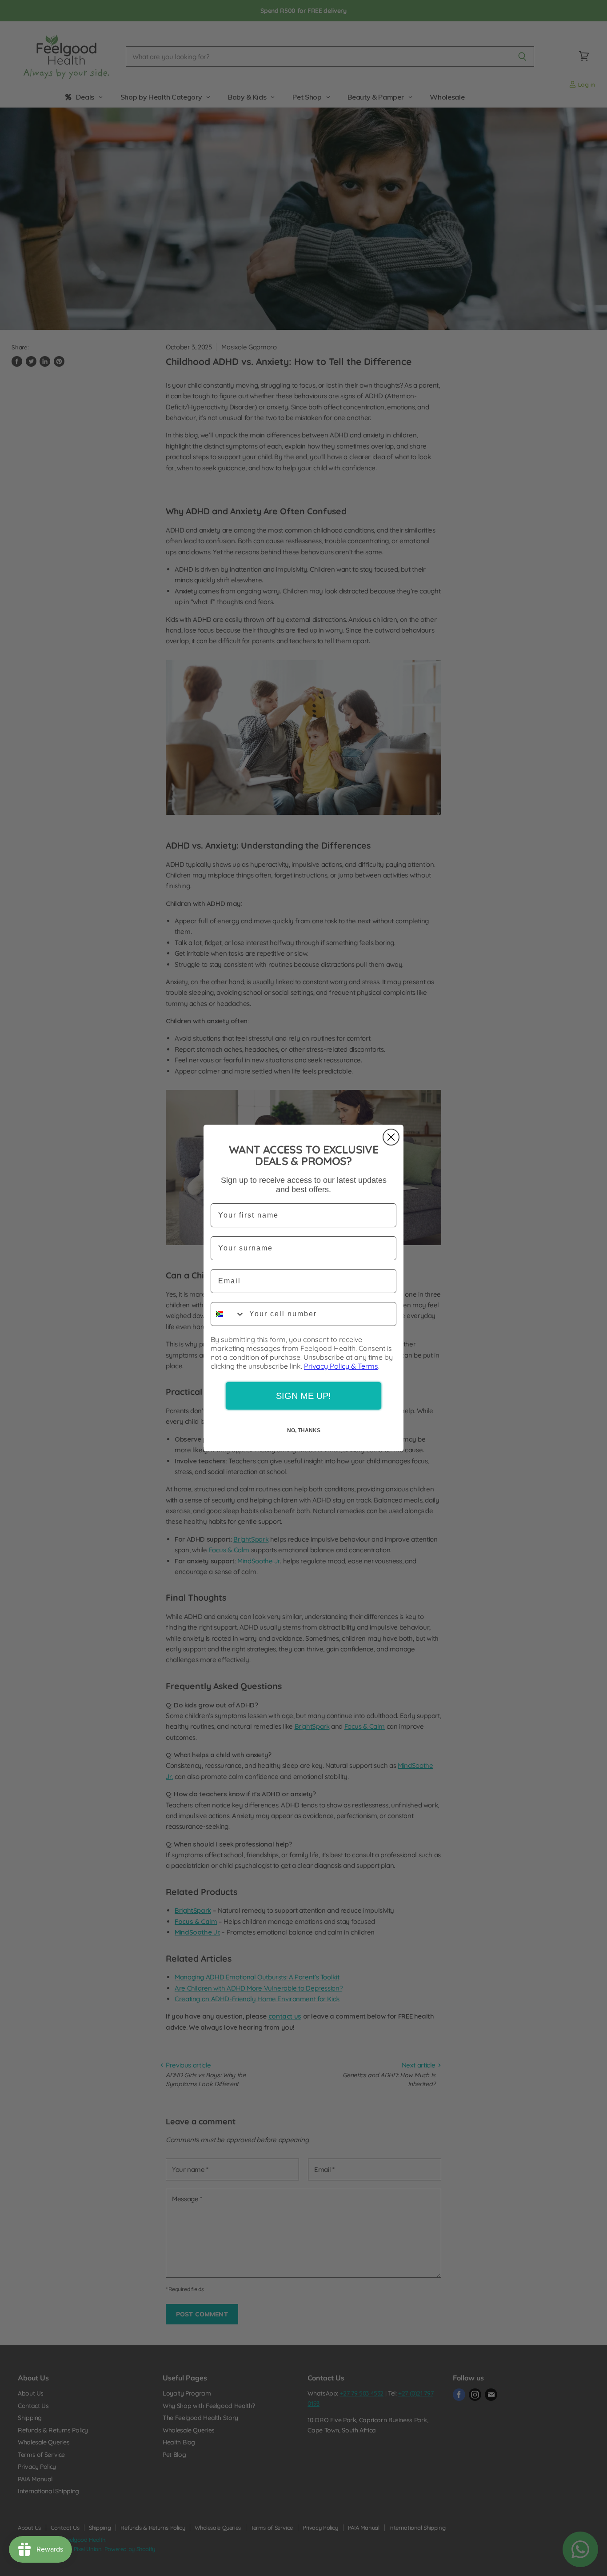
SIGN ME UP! (303, 1396)
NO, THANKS (304, 1430)
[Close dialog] (391, 1137)
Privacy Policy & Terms (341, 1366)
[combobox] (228, 1314)
